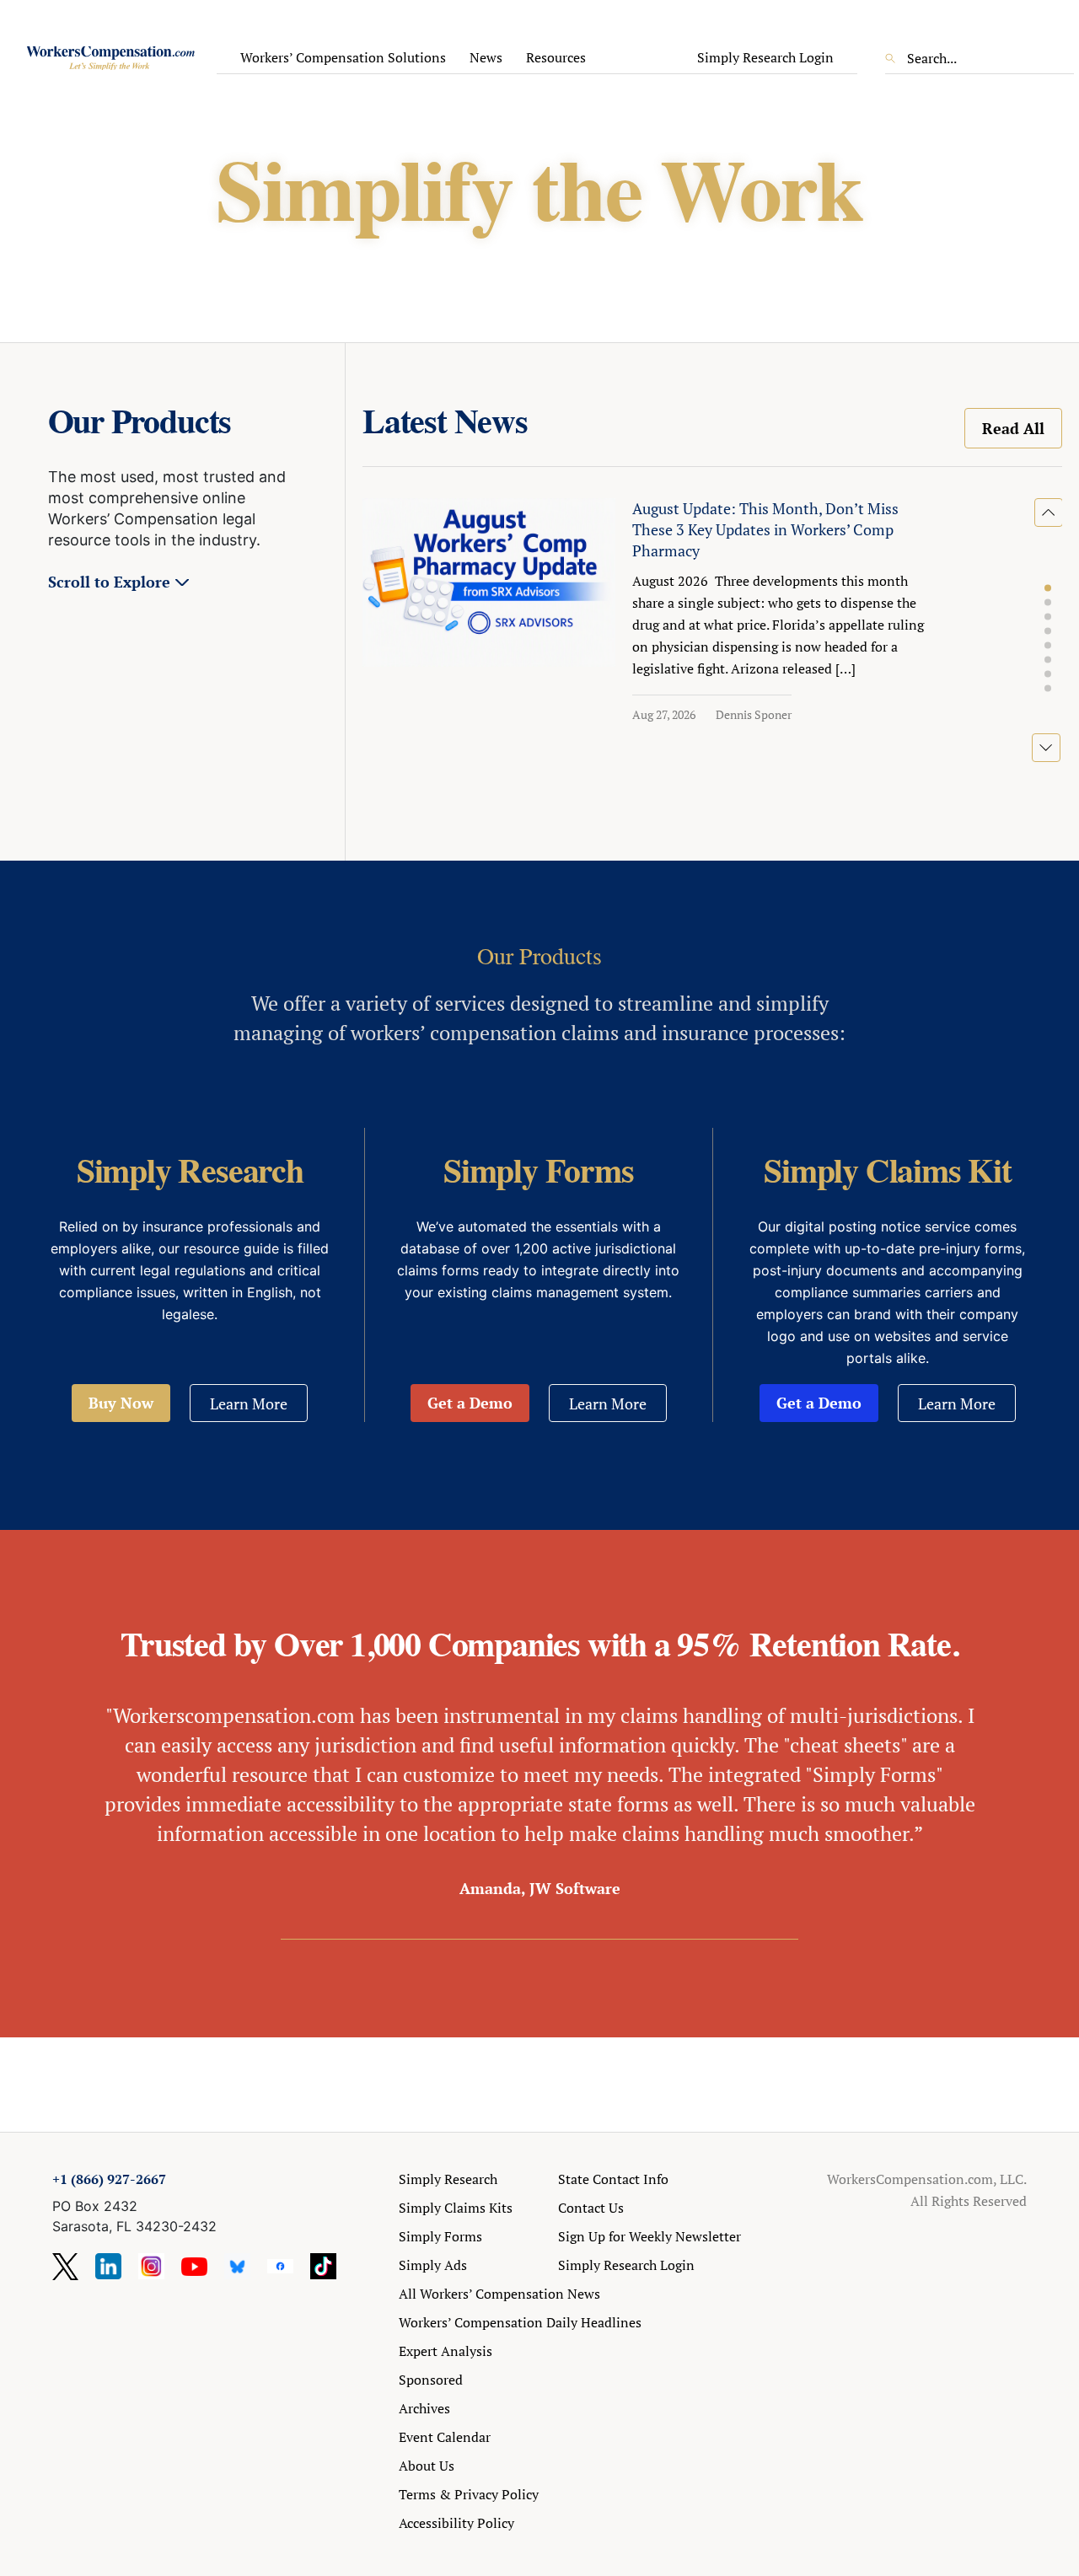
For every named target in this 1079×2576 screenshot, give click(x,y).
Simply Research (448, 2179)
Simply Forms (440, 2236)
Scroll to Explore (109, 582)
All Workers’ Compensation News (499, 2294)
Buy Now (121, 1403)
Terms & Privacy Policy (469, 2494)
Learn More (249, 1403)
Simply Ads (433, 2265)
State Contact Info (613, 2179)
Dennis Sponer (754, 714)
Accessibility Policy (456, 2523)
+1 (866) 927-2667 (109, 2179)
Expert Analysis (446, 2351)
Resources (556, 57)
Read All (1013, 428)
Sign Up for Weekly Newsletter (650, 2236)
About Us (427, 2466)
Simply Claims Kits (456, 2208)
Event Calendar (445, 2437)
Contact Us (591, 2208)
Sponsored (431, 2380)
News (486, 57)
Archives (424, 2408)
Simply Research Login (765, 57)
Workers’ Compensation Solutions (343, 57)
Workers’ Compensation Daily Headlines (520, 2322)
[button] (1048, 588)
